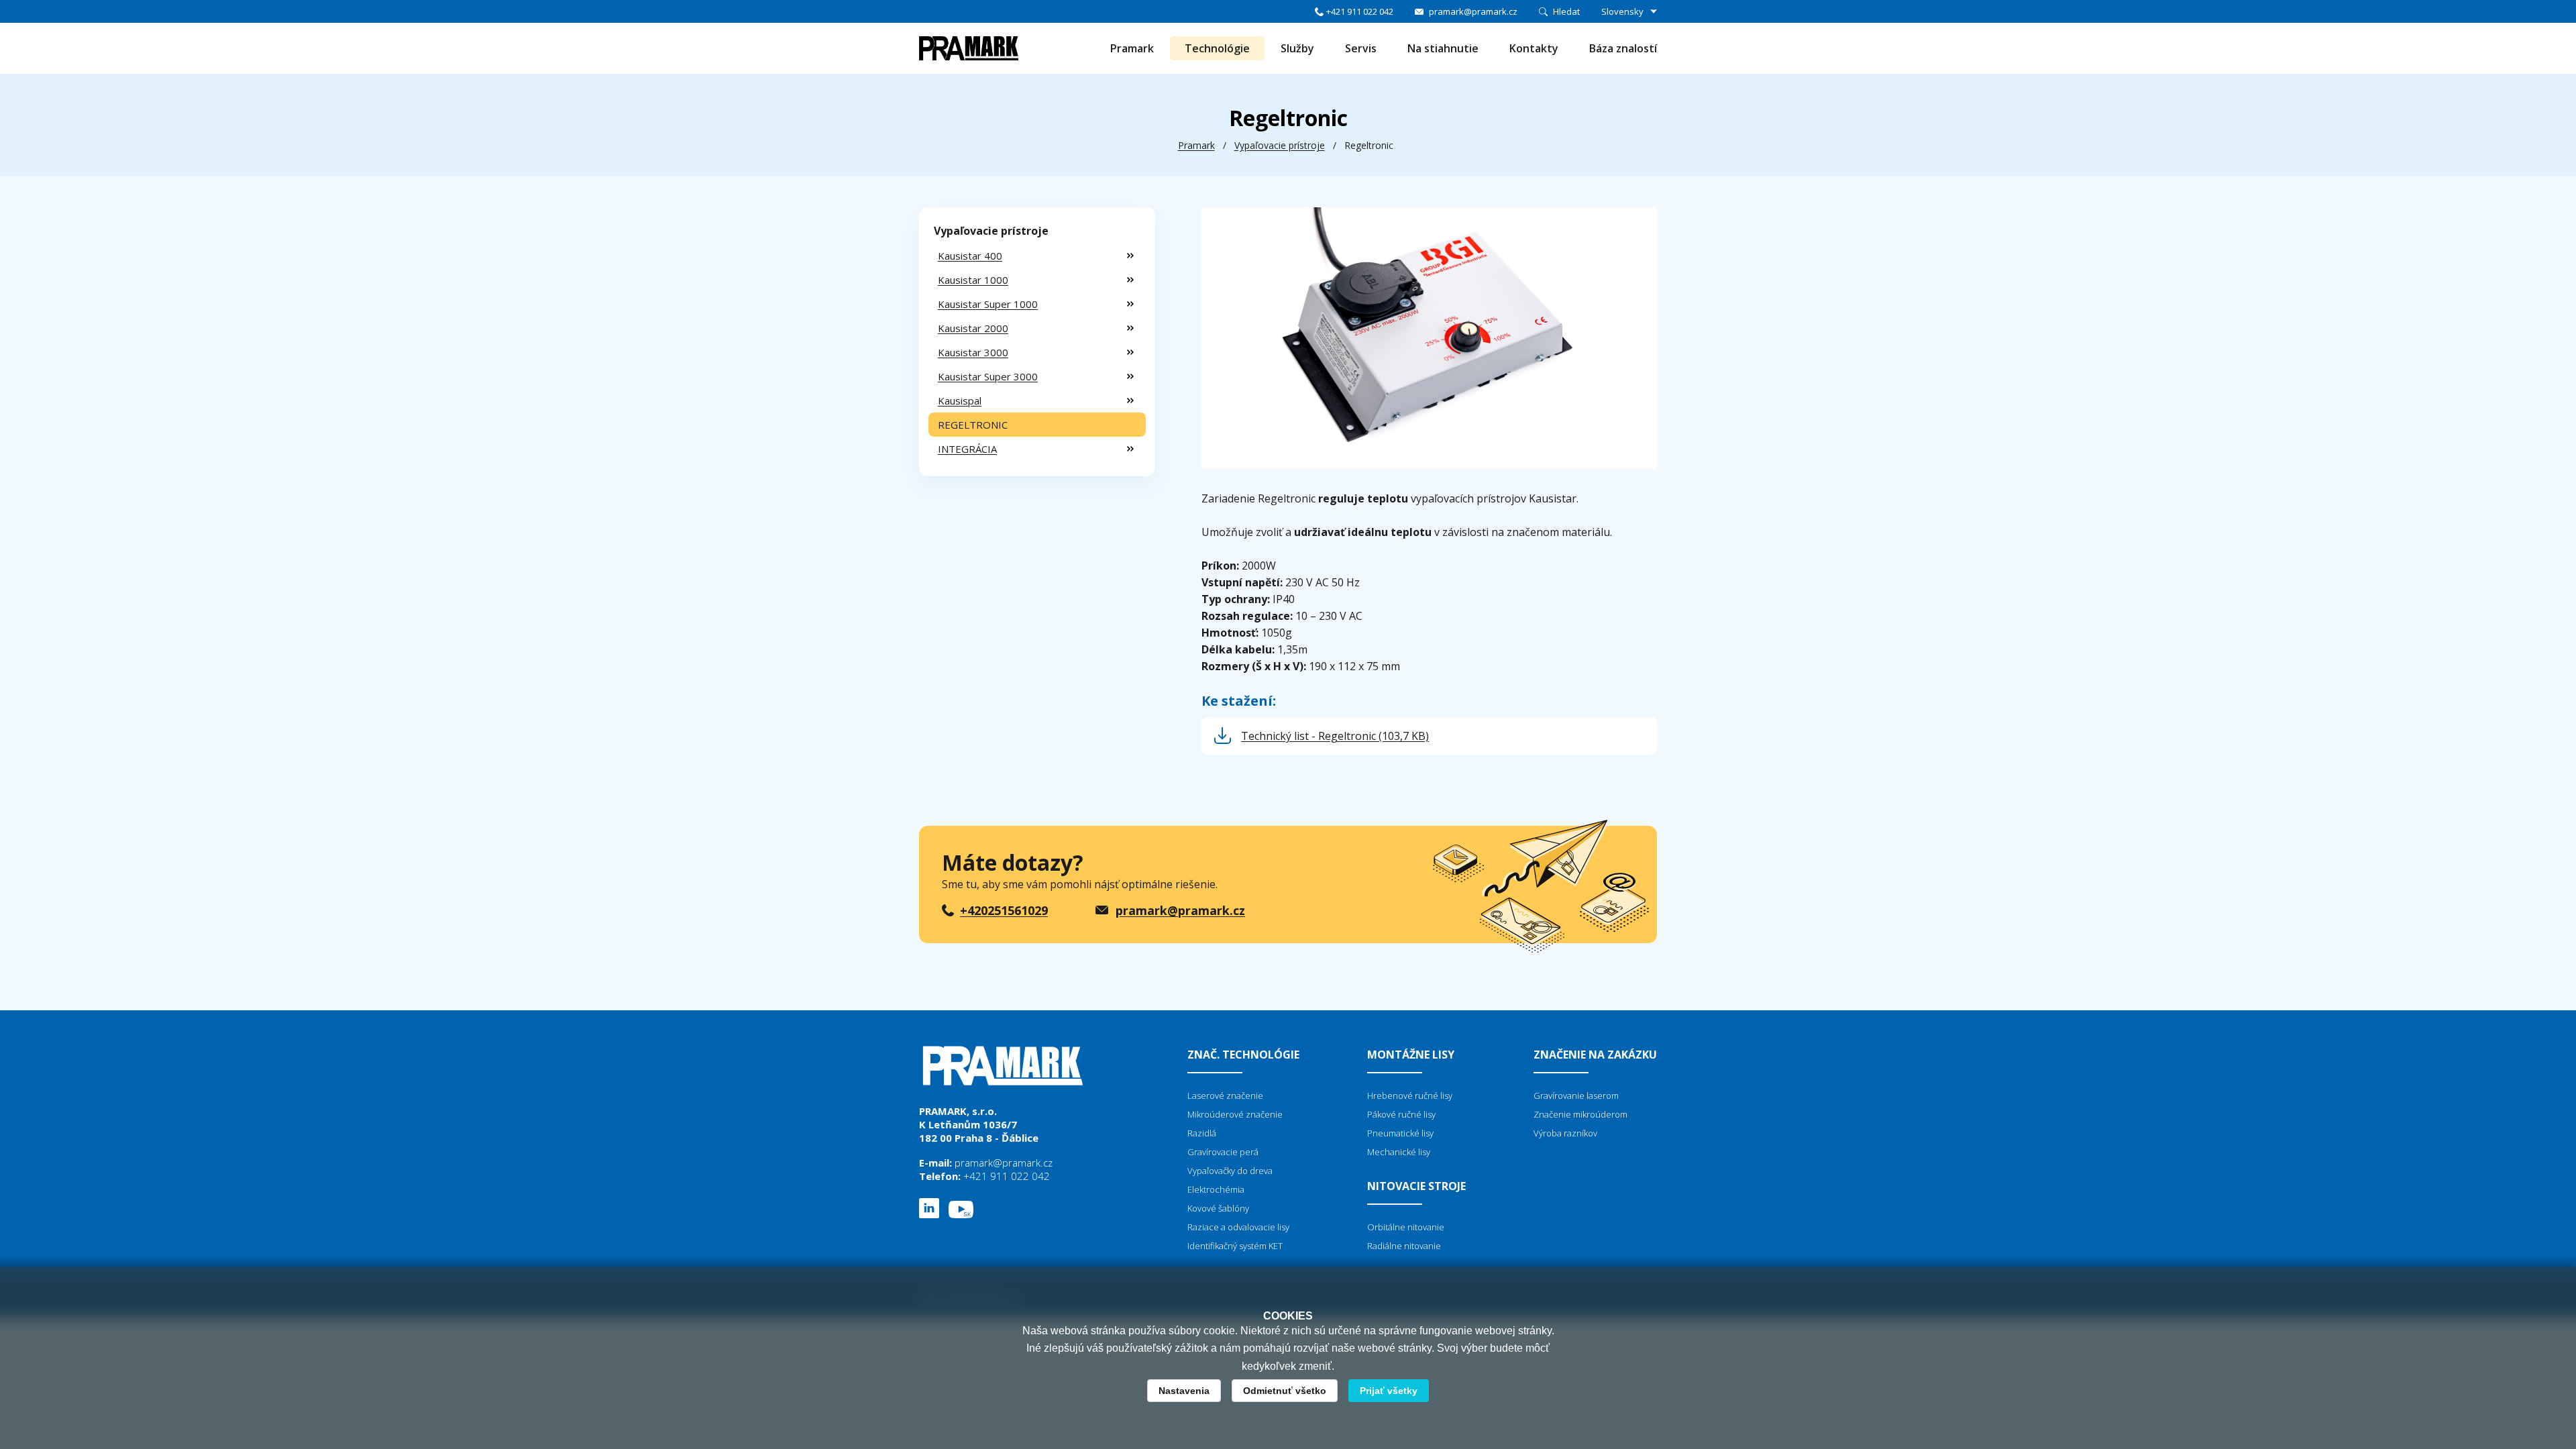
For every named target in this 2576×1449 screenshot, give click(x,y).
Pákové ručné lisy (1401, 1114)
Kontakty (1534, 48)
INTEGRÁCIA (967, 449)
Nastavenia (1184, 1391)
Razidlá (1202, 1133)
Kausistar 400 (970, 256)
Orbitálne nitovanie (1406, 1227)
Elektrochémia (1216, 1189)
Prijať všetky (1389, 1391)
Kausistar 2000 (973, 328)
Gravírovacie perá (1223, 1152)
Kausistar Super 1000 (988, 304)
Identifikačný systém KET (1235, 1246)
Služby (1297, 48)
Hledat (1566, 11)
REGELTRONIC (973, 425)
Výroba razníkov (1565, 1133)
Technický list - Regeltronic (1335, 736)
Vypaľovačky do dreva (1230, 1171)
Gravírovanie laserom (1576, 1095)
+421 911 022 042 (1360, 11)
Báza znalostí (1623, 48)
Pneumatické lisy (1400, 1133)
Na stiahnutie (1443, 48)
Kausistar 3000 (973, 352)
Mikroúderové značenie (1235, 1114)
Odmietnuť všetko (1285, 1391)
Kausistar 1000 (973, 280)
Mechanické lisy (1399, 1152)
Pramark (1132, 48)
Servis (1361, 48)
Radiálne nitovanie (1404, 1246)
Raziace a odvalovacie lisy (1238, 1227)
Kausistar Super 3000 (988, 376)
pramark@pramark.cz (1473, 11)
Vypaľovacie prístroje (1280, 145)
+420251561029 (1004, 910)
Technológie (1217, 48)
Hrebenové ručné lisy (1410, 1095)
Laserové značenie (1225, 1095)
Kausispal (960, 400)
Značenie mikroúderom (1580, 1114)
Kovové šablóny (1218, 1208)
